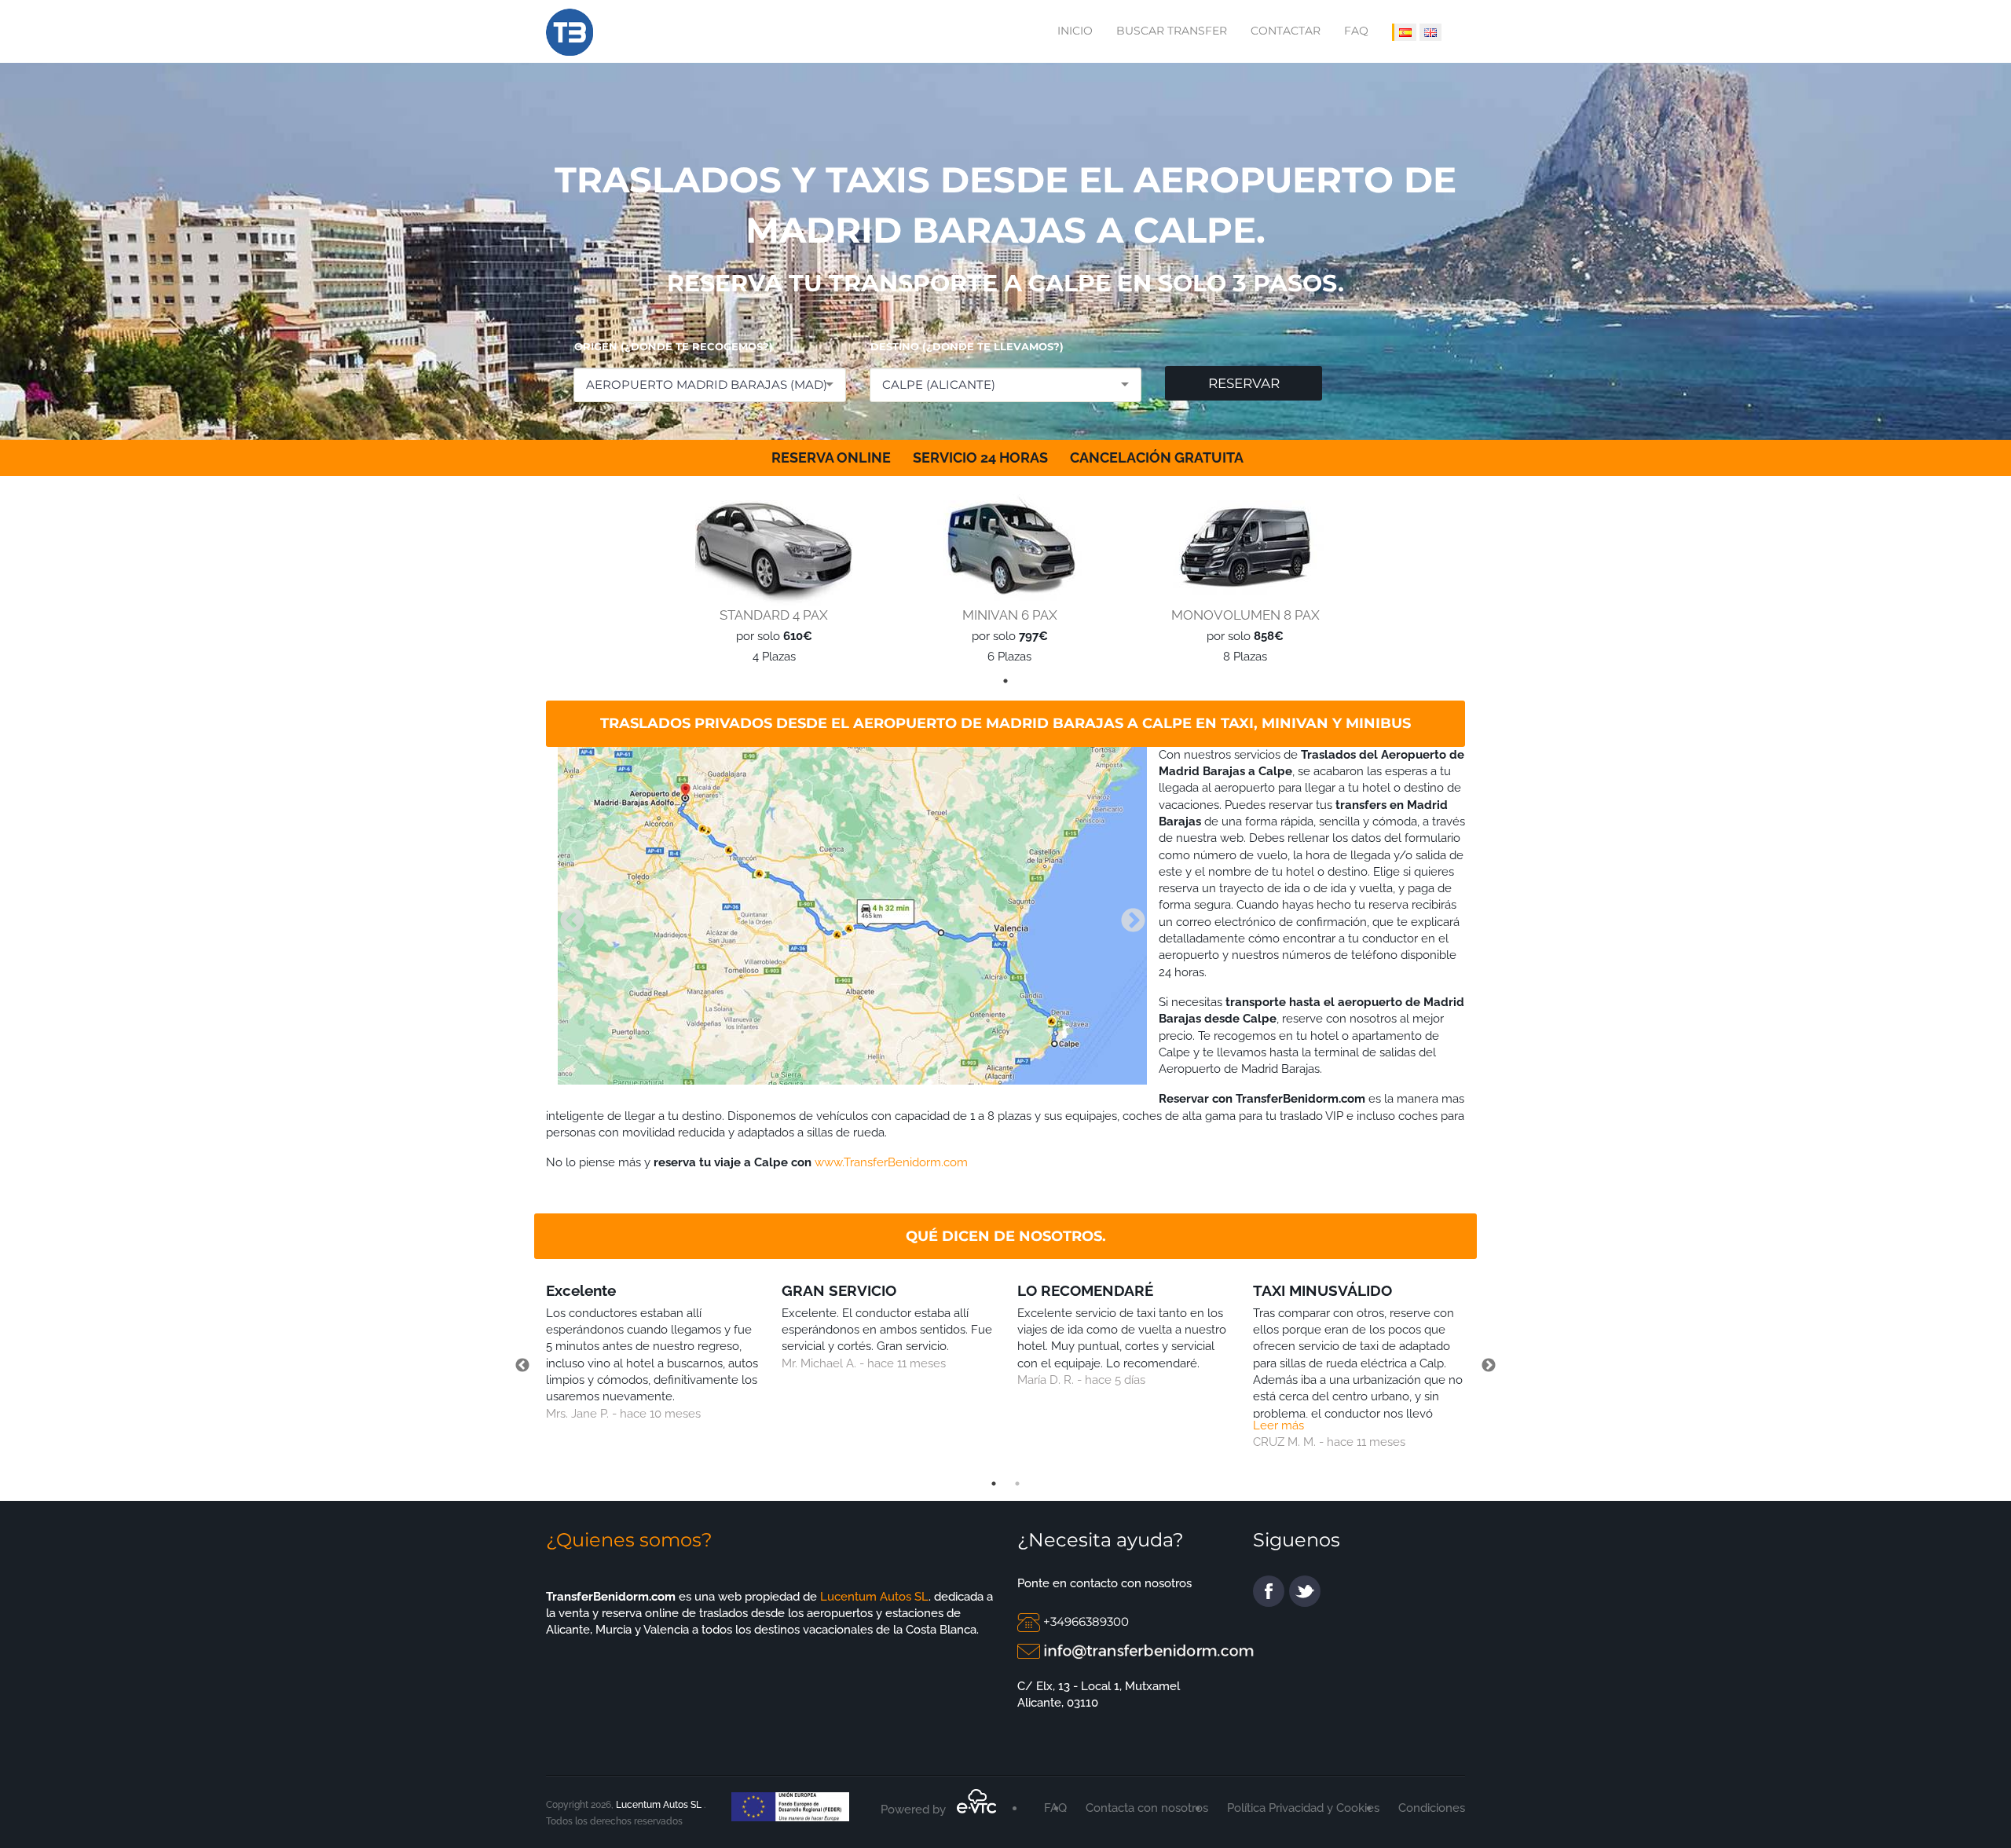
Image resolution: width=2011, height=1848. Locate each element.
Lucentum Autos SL (873, 1597)
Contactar (1286, 31)
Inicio (1075, 31)
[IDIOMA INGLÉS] (1430, 32)
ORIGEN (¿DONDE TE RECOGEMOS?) (674, 346)
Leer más (1278, 1425)
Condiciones (1432, 1808)
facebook (1269, 1591)
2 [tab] (1017, 1484)
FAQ (1356, 31)
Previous (566, 916)
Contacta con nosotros (1147, 1808)
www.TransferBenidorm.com (891, 1162)
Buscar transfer (1172, 31)
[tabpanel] (770, 579)
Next (1127, 916)
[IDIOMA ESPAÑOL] (1404, 32)
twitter (1305, 1591)
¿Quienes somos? (629, 1540)
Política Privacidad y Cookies (1303, 1808)
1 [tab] (1005, 681)
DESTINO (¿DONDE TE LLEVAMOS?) (967, 346)
